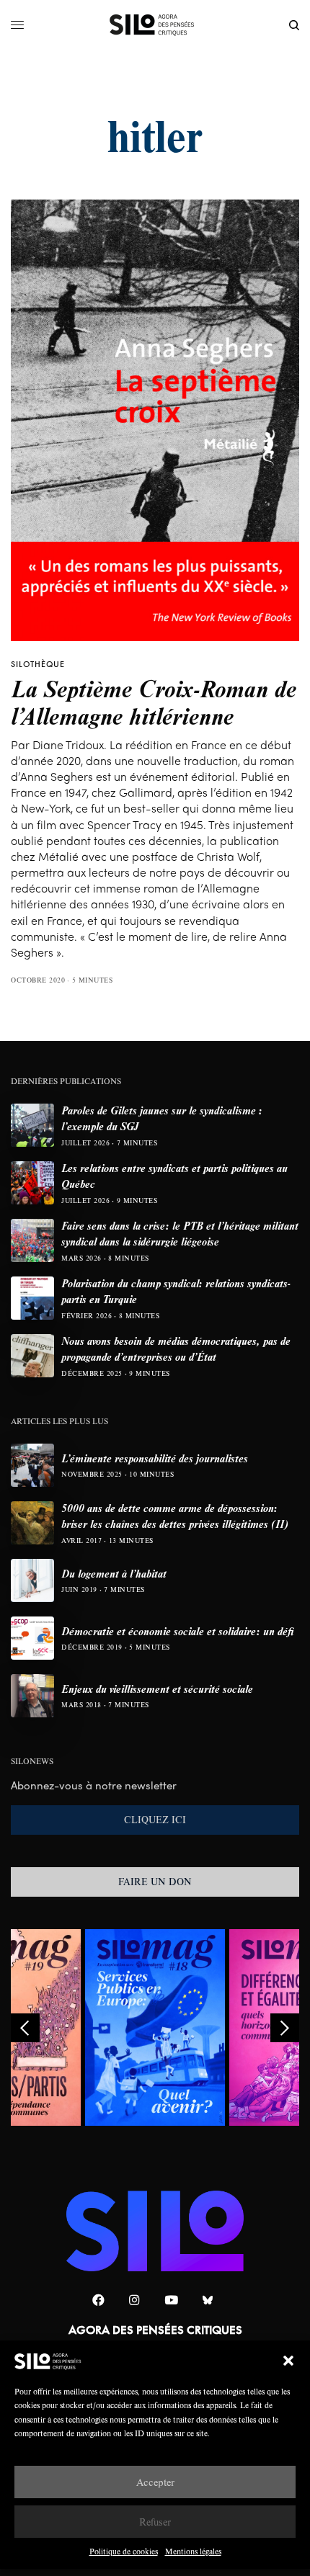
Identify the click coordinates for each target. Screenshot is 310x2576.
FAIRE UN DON (155, 1882)
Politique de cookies (124, 2551)
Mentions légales (193, 2551)
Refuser (155, 2522)
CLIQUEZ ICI (155, 1820)
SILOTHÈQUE (38, 664)
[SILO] (155, 25)
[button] (288, 2361)
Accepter (155, 2482)
